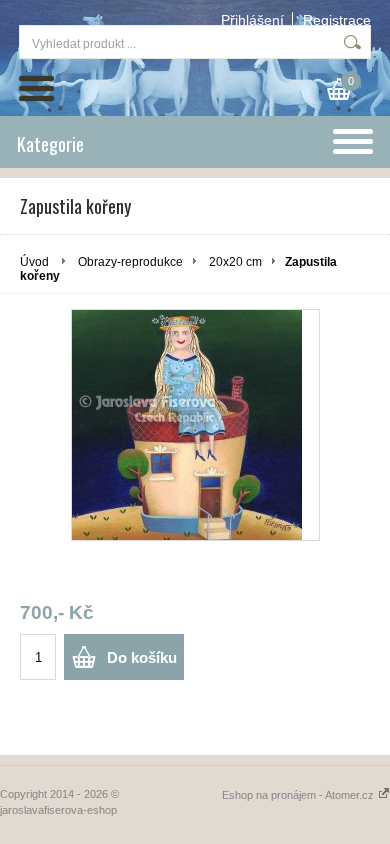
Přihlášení (252, 20)
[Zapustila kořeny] (195, 425)
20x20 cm (235, 262)
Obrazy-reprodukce (130, 262)
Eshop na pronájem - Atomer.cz (299, 795)
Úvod (34, 262)
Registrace (337, 20)
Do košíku (142, 657)
